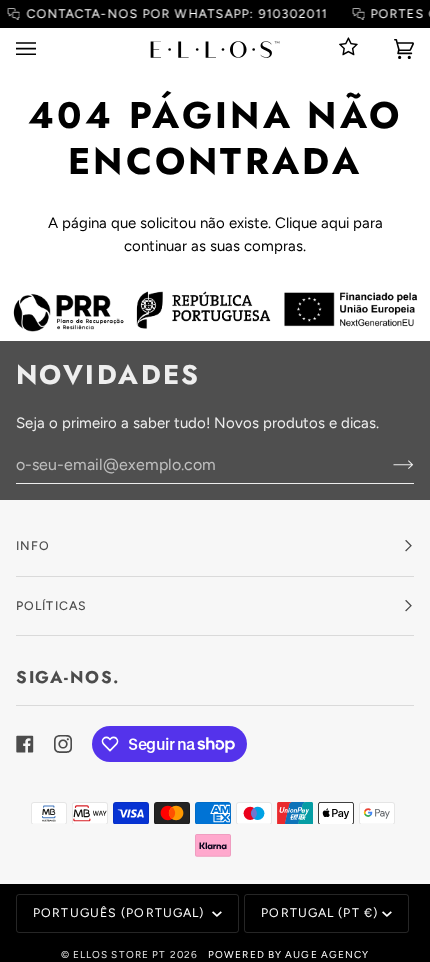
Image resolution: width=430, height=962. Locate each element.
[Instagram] (63, 744)
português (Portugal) (120, 912)
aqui (335, 223)
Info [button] (33, 545)
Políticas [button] (51, 605)
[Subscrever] (387, 464)
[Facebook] (25, 744)
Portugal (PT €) (319, 912)
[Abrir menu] (46, 49)
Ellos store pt (120, 954)
